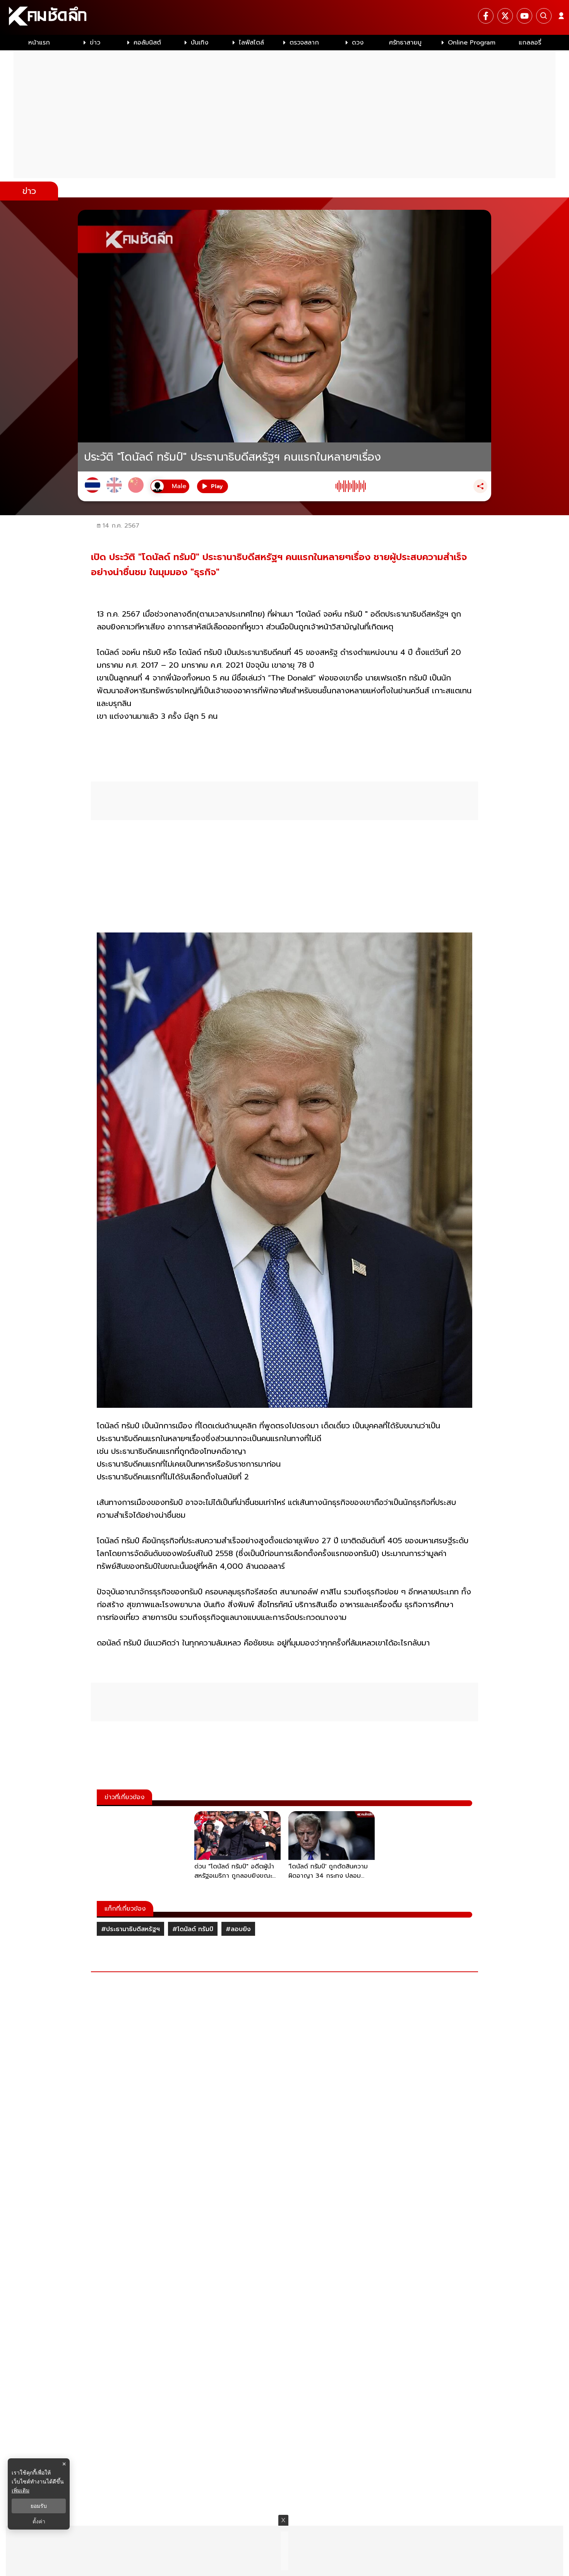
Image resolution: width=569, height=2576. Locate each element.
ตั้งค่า (39, 2521)
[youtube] (524, 16)
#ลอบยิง (238, 1929)
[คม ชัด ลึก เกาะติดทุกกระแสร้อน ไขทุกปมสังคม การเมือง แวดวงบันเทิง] (284, 17)
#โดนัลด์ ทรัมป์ (193, 1929)
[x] (505, 16)
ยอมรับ (39, 2506)
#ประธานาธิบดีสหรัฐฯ (130, 1929)
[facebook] (486, 16)
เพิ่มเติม (21, 2490)
